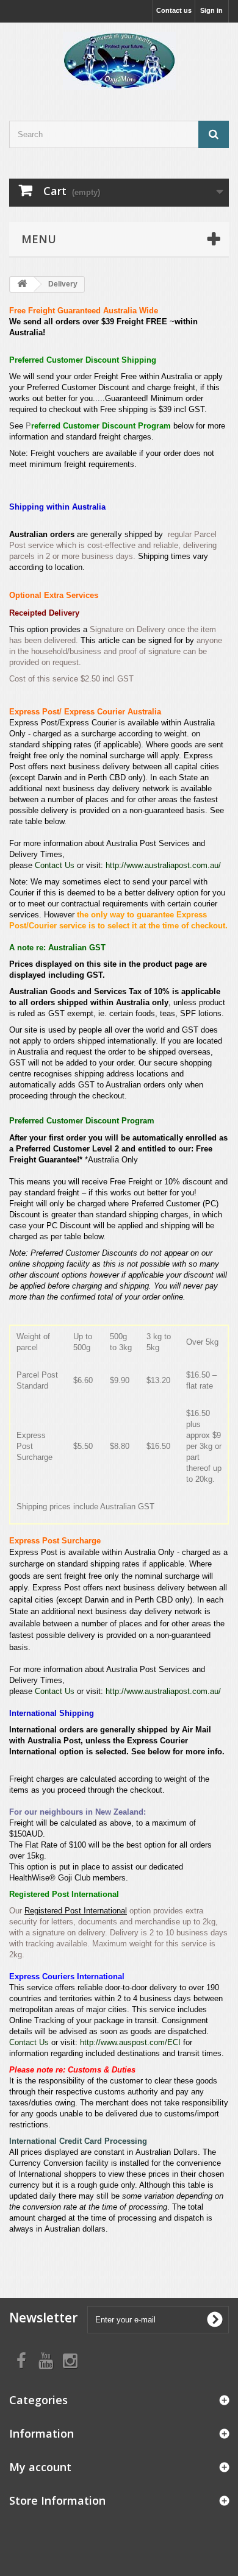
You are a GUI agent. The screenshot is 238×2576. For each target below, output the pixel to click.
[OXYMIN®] (119, 61)
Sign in (211, 10)
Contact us (174, 10)
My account (40, 2467)
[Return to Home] (22, 284)
